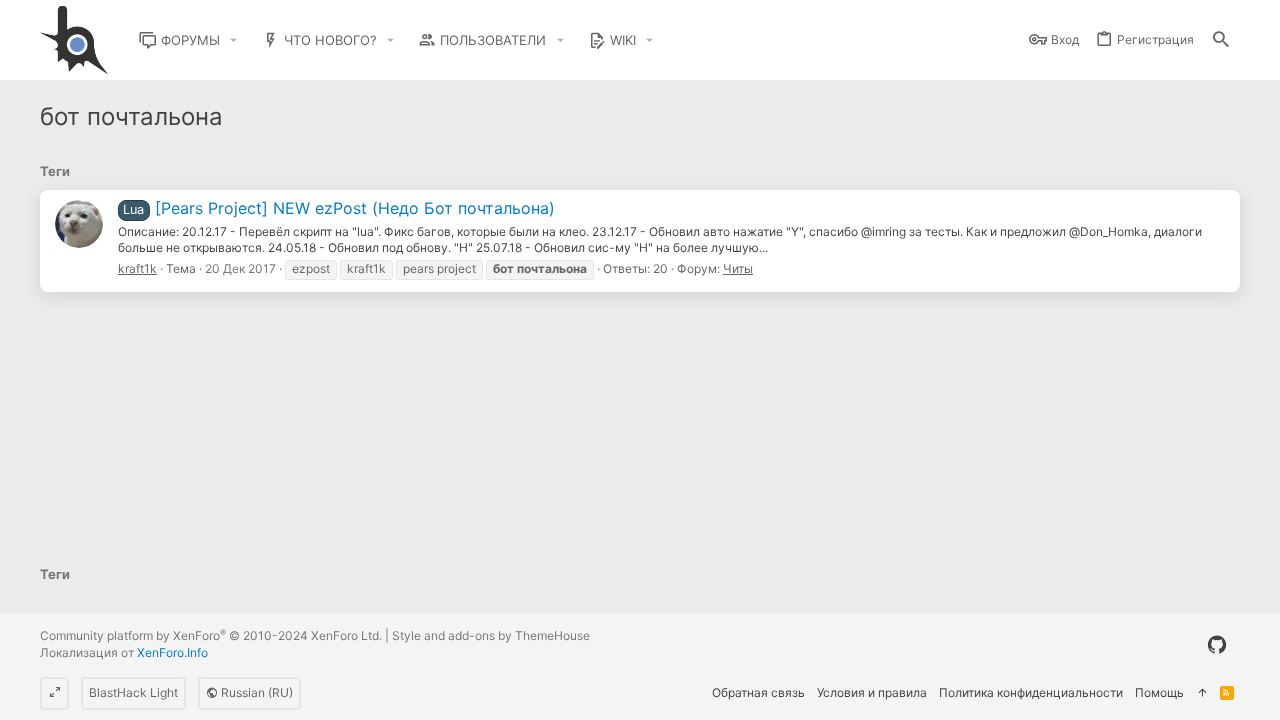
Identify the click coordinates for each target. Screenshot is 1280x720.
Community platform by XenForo (211, 635)
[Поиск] (1221, 40)
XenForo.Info (172, 652)
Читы (738, 268)
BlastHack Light (133, 692)
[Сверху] (1202, 693)
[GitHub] (1217, 645)
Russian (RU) (255, 692)
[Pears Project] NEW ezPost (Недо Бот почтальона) (338, 208)
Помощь (1159, 692)
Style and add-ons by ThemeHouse (491, 635)
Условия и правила (872, 692)
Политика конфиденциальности (1031, 692)
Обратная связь (758, 692)
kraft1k (137, 268)
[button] (234, 40)
